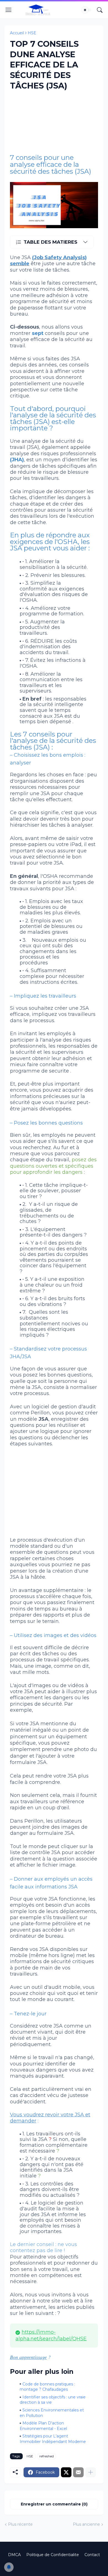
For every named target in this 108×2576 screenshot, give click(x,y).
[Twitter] (66, 2472)
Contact (92, 2555)
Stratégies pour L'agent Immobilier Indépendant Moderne (53, 2439)
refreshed (47, 2456)
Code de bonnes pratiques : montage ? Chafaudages (47, 2387)
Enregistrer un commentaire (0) (54, 2504)
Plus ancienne (86, 2524)
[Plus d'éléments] (91, 2472)
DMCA (14, 2555)
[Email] (78, 2472)
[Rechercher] (100, 10)
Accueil (17, 33)
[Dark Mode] (87, 10)
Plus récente (20, 2524)
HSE (32, 33)
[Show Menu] (9, 10)
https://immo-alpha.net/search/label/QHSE (51, 2335)
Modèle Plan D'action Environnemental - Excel (43, 2426)
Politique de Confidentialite (53, 2555)
